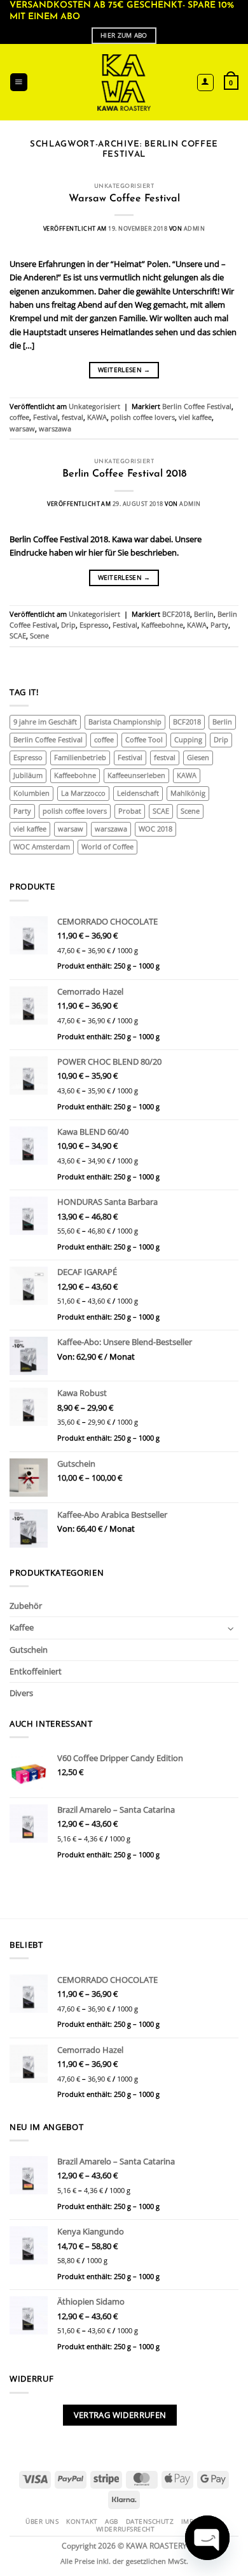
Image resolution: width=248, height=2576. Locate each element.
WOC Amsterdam (42, 847)
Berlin (204, 614)
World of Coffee (107, 847)
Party (219, 625)
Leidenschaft (138, 793)
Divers (21, 1693)
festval (72, 417)
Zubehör (26, 1606)
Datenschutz (150, 2521)
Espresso (94, 625)
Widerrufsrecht (125, 2529)
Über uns (42, 2521)
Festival (45, 417)
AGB (112, 2521)
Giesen (198, 758)
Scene (39, 636)
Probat (130, 811)
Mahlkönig (188, 793)
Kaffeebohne (162, 625)
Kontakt (82, 2521)
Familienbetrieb (80, 758)
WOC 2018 (155, 829)
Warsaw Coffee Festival (124, 199)
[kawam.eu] (124, 83)
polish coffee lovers (143, 417)
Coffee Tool (144, 740)
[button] (19, 82)
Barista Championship (125, 722)
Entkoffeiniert (36, 1671)
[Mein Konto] (206, 83)
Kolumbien (31, 793)
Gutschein (29, 1650)
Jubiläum (28, 775)
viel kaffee (195, 417)
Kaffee (22, 1627)
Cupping (188, 740)
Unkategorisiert (124, 186)
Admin (194, 228)
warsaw (22, 429)
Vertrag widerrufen (120, 2415)
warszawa (55, 429)
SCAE (18, 636)
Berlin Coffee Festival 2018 (124, 474)
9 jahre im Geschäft (45, 722)
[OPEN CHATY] (207, 2538)
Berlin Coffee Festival (197, 407)
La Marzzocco (83, 793)
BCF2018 (176, 614)
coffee (19, 417)
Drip (68, 625)
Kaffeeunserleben (136, 775)
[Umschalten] (231, 1628)
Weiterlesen (124, 370)
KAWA (97, 417)
